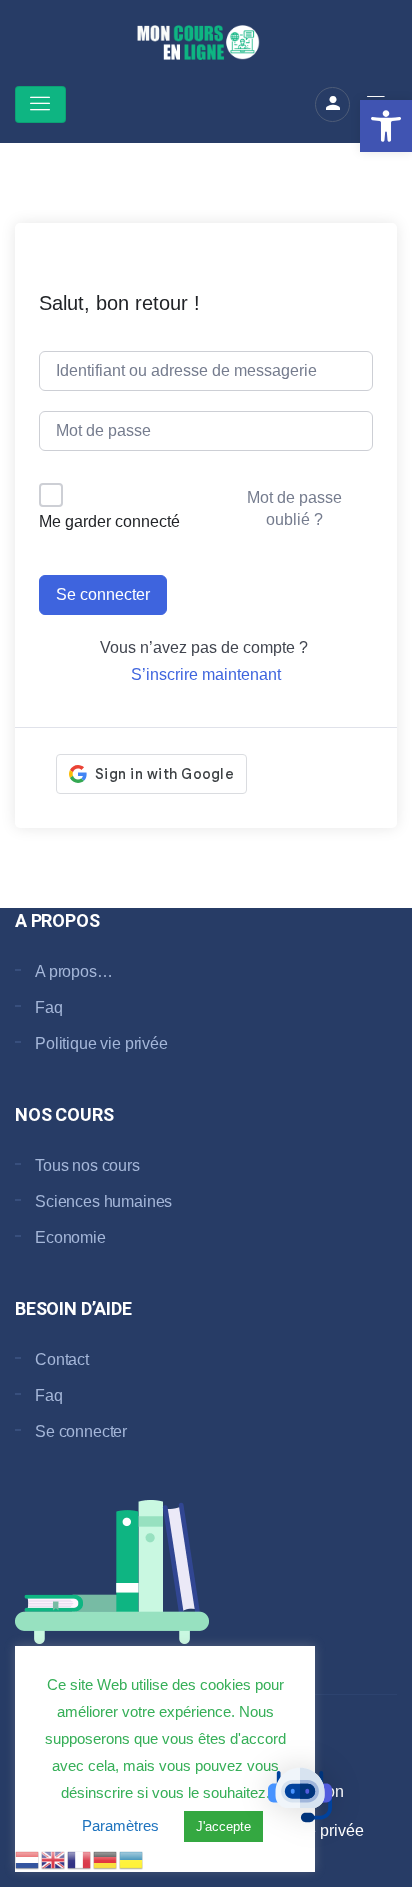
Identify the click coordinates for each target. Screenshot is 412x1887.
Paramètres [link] (120, 1825)
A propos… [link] (74, 971)
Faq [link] (49, 1007)
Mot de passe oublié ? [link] (294, 508)
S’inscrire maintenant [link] (206, 674)
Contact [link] (62, 1359)
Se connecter (103, 594)
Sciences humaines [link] (103, 1201)
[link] (386, 126)
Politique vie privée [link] (101, 1043)
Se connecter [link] (81, 1431)
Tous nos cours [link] (87, 1165)
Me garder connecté (109, 521)
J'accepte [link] (223, 1826)
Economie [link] (70, 1237)
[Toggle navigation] (40, 104)
